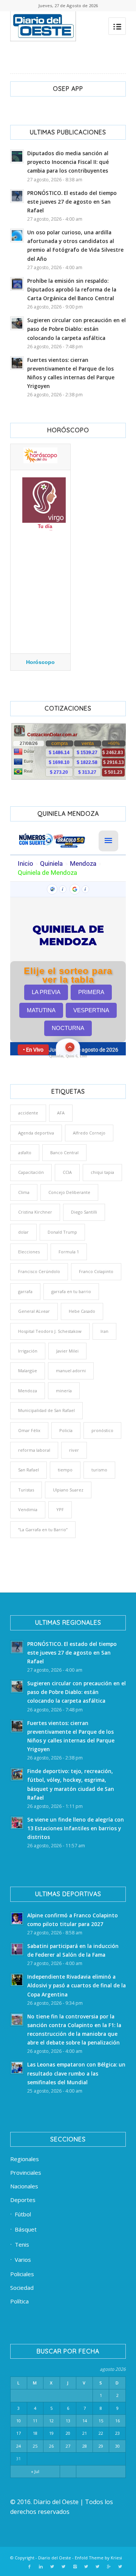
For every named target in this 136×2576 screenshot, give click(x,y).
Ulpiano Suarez (68, 1490)
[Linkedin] (41, 2567)
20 (68, 2433)
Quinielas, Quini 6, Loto (68, 1056)
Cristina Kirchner (35, 1212)
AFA (61, 1113)
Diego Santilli (84, 1212)
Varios (23, 2260)
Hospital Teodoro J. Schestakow (50, 1331)
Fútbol (23, 2214)
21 (85, 2433)
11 (35, 2421)
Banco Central (64, 1152)
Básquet (26, 2229)
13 (68, 2421)
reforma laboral (34, 1450)
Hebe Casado (82, 1311)
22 (101, 2433)
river (74, 1450)
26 (51, 2446)
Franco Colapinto (96, 1271)
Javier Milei (67, 1351)
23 (117, 2433)
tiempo (65, 1470)
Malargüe (28, 1371)
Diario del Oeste (55, 2558)
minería (64, 1391)
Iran (104, 1331)
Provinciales (26, 2172)
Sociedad (22, 2288)
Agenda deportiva (36, 1133)
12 (51, 2421)
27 (68, 2446)
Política (19, 2301)
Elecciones (29, 1252)
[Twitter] (52, 2567)
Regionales (25, 2159)
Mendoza (28, 1391)
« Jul (35, 2471)
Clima (24, 1192)
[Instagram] (75, 2567)
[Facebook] (29, 2567)
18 (35, 2433)
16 (117, 2421)
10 (19, 2421)
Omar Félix (29, 1430)
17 (19, 2433)
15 (101, 2421)
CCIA (67, 1172)
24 (19, 2446)
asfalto (25, 1152)
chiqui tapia (102, 1172)
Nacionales (24, 2186)
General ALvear (34, 1311)
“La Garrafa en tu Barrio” (43, 1530)
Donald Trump (62, 1232)
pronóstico (102, 1430)
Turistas (26, 1490)
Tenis (22, 2244)
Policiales (22, 2274)
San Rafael (29, 1470)
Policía (66, 1430)
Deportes (23, 2200)
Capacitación (31, 1172)
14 (85, 2421)
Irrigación (28, 1351)
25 (35, 2446)
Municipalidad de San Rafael (46, 1410)
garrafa (25, 1291)
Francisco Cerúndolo (39, 1271)
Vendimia (28, 1509)
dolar (23, 1232)
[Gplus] (109, 2567)
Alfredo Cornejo (89, 1133)
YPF (60, 1509)
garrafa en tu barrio (71, 1291)
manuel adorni (71, 1371)
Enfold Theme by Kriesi (98, 2558)
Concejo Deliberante (69, 1192)
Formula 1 (69, 1252)
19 (51, 2433)
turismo (99, 1470)
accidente (28, 1113)
